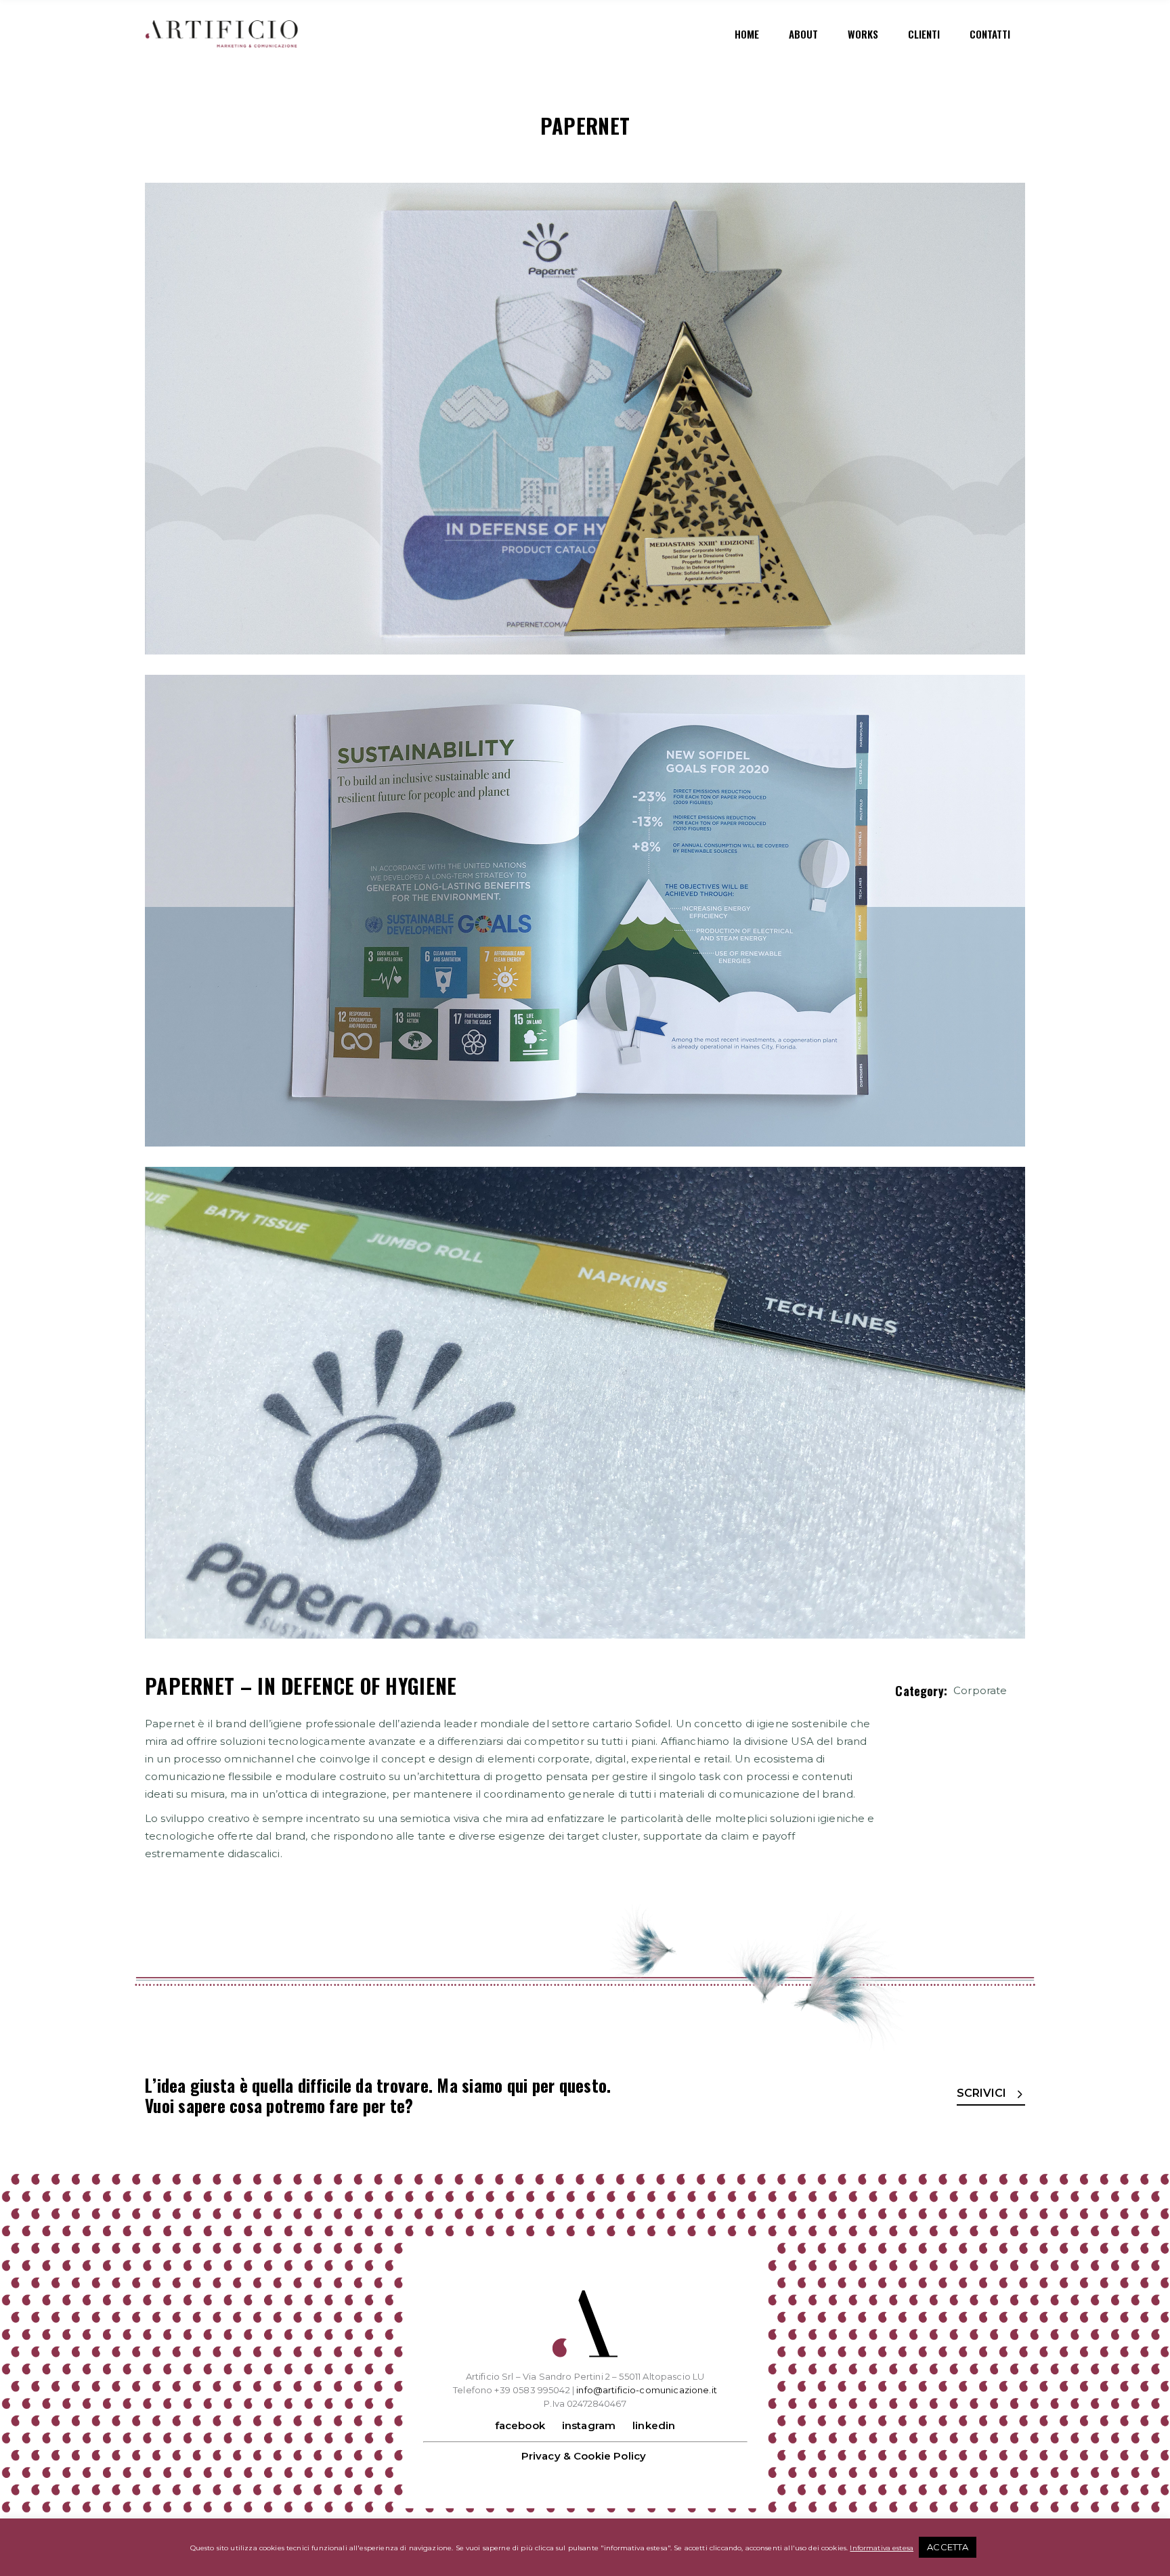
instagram (589, 2425)
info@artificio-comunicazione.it (647, 2390)
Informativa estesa (882, 2548)
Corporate (980, 1690)
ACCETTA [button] (948, 2547)
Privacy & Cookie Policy (584, 2456)
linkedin (654, 2425)
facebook (520, 2425)
